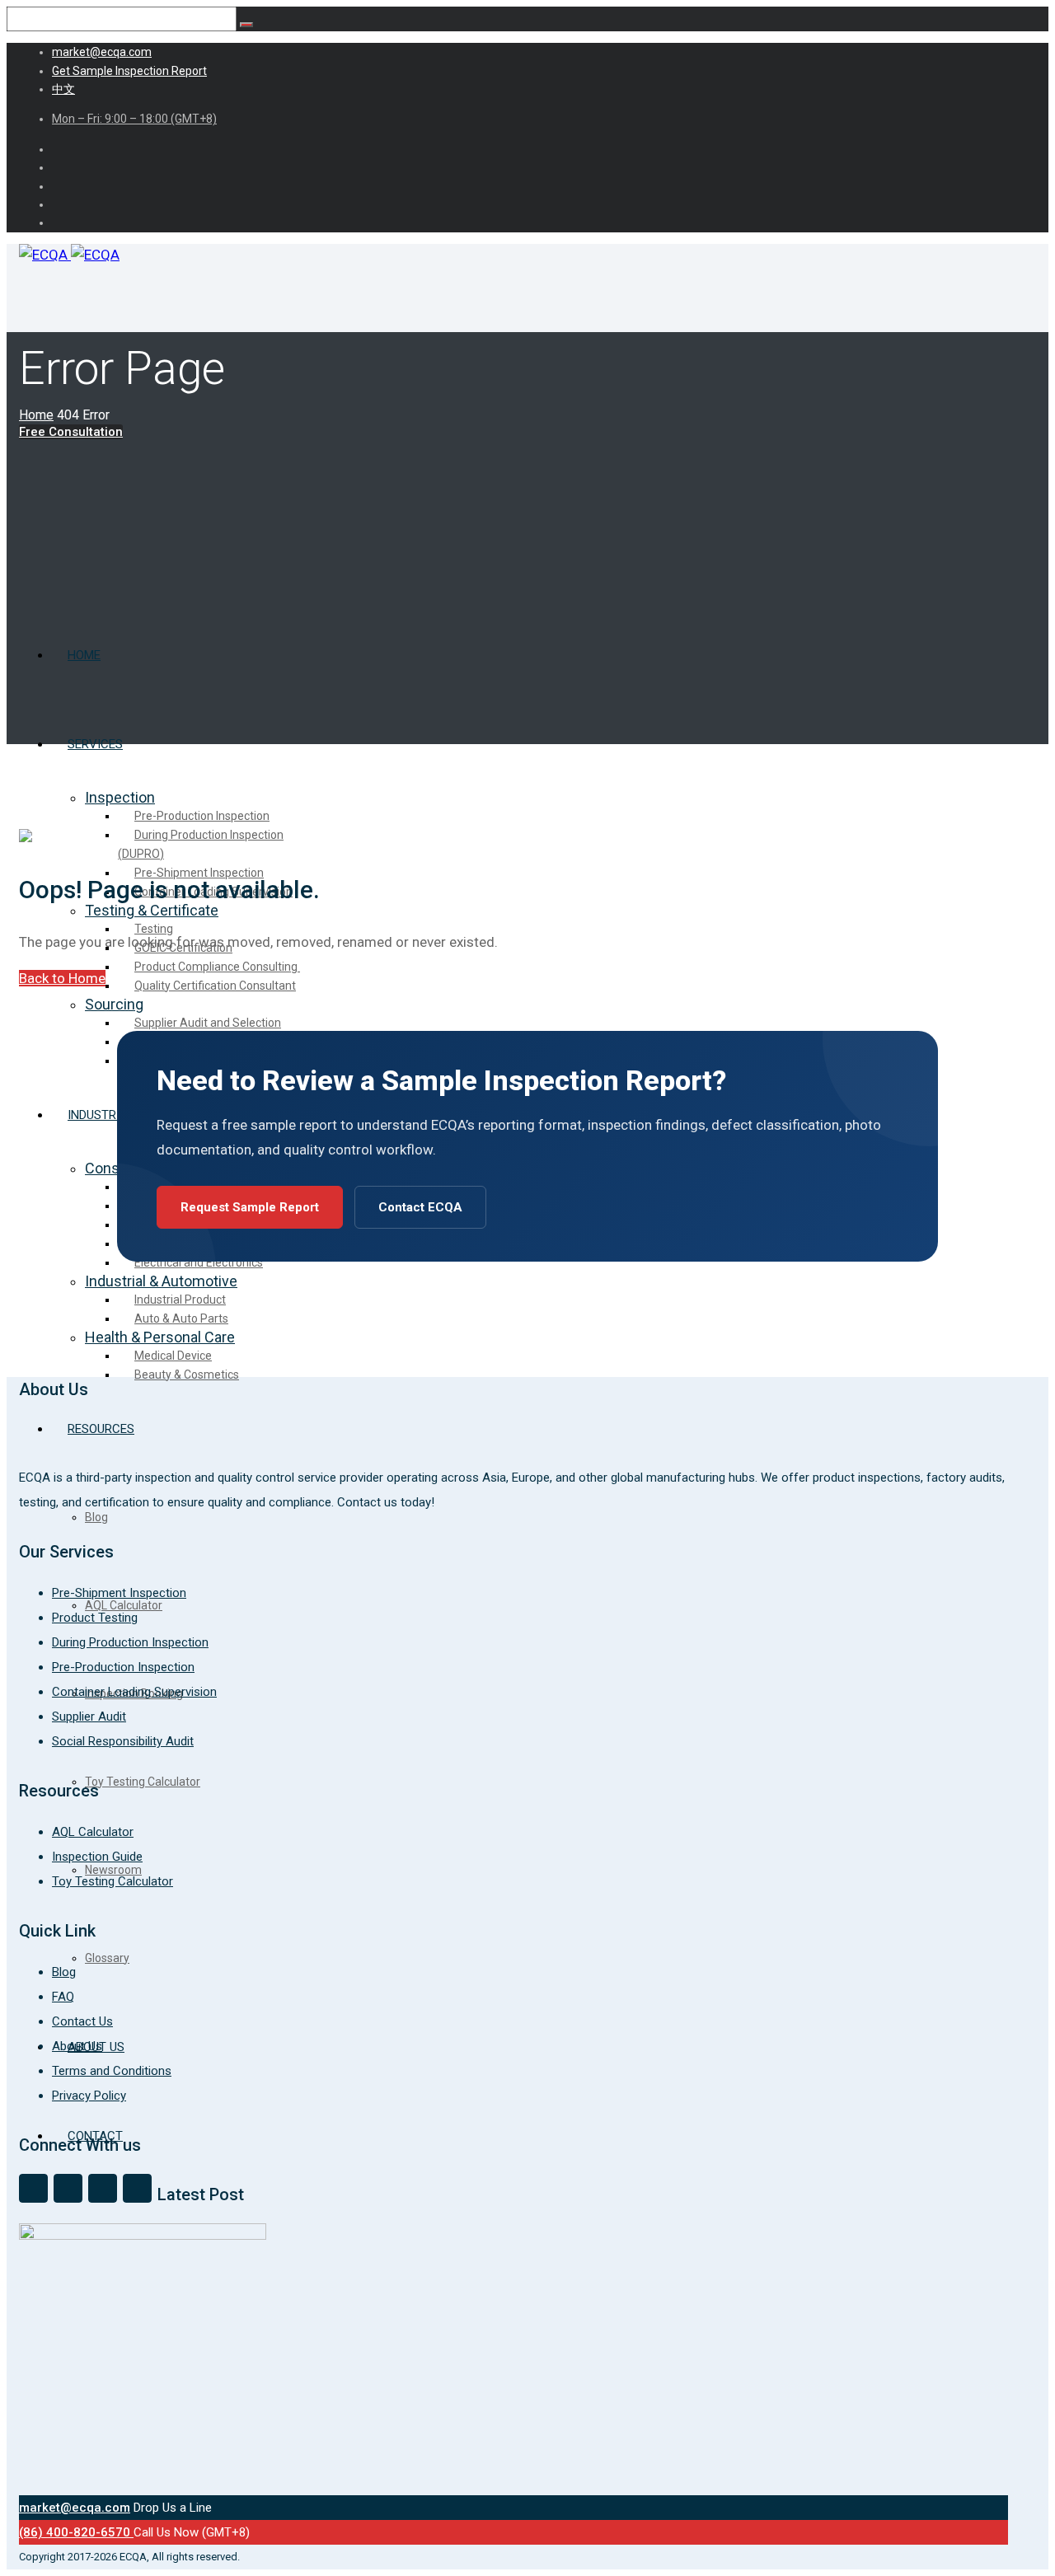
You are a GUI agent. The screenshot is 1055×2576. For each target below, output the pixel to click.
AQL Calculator (93, 1832)
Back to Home (62, 978)
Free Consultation (71, 432)
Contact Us (82, 2021)
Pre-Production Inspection (123, 1667)
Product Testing (95, 1618)
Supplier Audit (89, 1717)
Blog (64, 1972)
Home (36, 415)
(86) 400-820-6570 (76, 2532)
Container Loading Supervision (134, 1692)
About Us (77, 2046)
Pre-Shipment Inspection (119, 1593)
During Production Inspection (130, 1642)
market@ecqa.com (75, 2508)
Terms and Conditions (112, 2071)
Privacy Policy (89, 2096)
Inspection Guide (97, 1857)
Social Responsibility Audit (123, 1741)
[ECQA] (69, 255)
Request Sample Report (250, 1207)
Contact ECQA (420, 1207)
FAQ (63, 1997)
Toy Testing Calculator (113, 1881)
